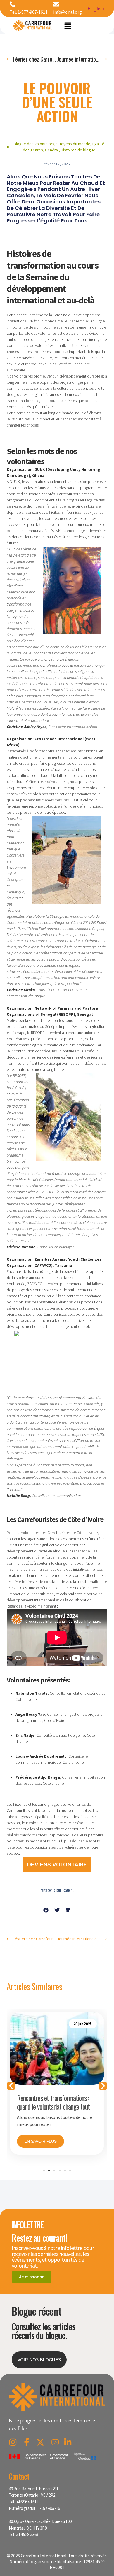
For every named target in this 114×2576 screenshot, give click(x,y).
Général (52, 150)
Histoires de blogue (78, 150)
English (96, 9)
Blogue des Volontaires (34, 144)
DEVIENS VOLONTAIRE (57, 1865)
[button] (68, 26)
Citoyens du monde (73, 144)
